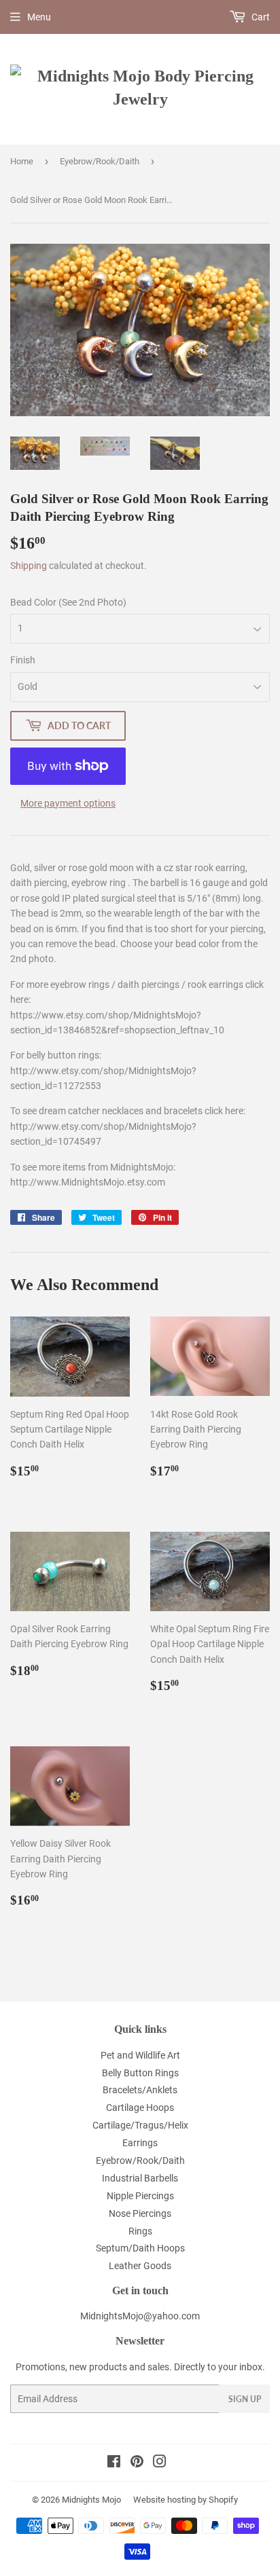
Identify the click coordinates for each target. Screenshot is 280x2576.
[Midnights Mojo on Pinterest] (137, 2463)
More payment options (68, 803)
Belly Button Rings (140, 2073)
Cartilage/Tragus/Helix (140, 2125)
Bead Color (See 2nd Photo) (68, 602)
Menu (39, 17)
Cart (260, 17)
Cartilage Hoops (140, 2108)
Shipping (29, 566)
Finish (23, 660)
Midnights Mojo (91, 2500)
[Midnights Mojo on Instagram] (160, 2463)
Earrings (140, 2143)
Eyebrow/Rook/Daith (100, 161)
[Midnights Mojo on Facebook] (114, 2463)
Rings (140, 2231)
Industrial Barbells (140, 2178)
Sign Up (245, 2399)
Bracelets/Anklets (140, 2090)
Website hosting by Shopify (186, 2500)
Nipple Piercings (140, 2196)
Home (22, 161)
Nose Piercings (140, 2213)
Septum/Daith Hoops (140, 2248)
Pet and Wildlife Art (140, 2055)
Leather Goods (140, 2266)
